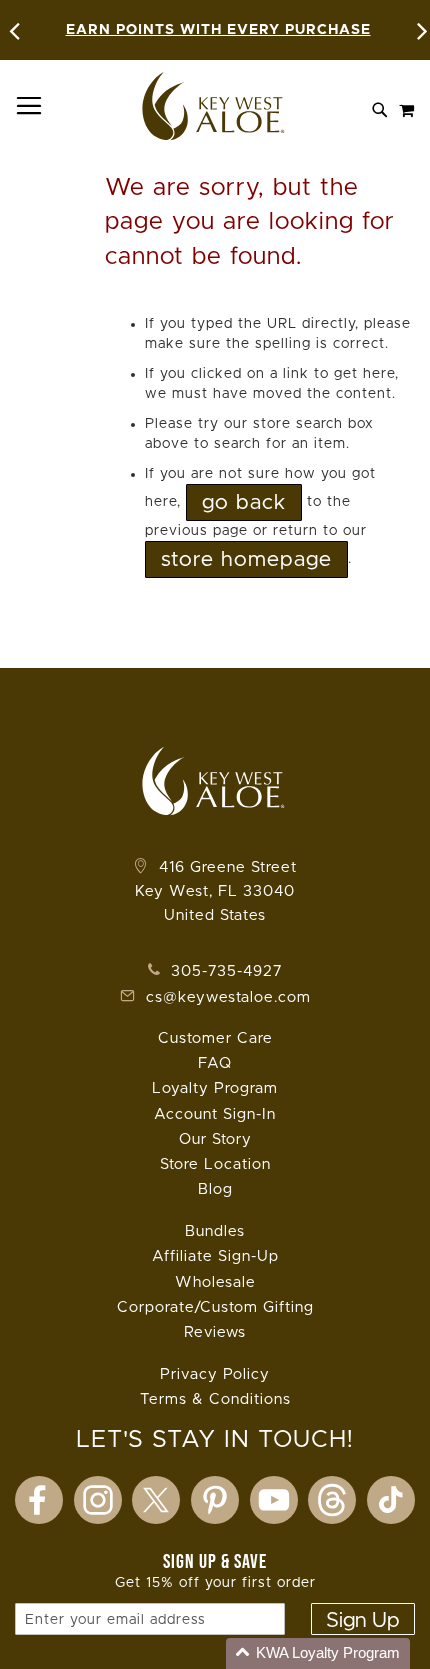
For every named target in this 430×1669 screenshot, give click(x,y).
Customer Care (215, 1038)
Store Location (215, 1164)
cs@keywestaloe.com (228, 997)
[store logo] (215, 106)
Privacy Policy (215, 1374)
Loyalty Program (215, 1088)
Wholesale (215, 1282)
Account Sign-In (215, 1114)
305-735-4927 (224, 971)
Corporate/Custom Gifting (215, 1307)
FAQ (215, 1063)
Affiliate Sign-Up (215, 1256)
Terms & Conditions (215, 1399)
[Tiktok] (391, 1500)
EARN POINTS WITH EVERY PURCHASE (218, 30)
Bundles (215, 1231)
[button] (318, 1653)
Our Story (215, 1139)
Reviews (215, 1332)
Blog (215, 1189)
